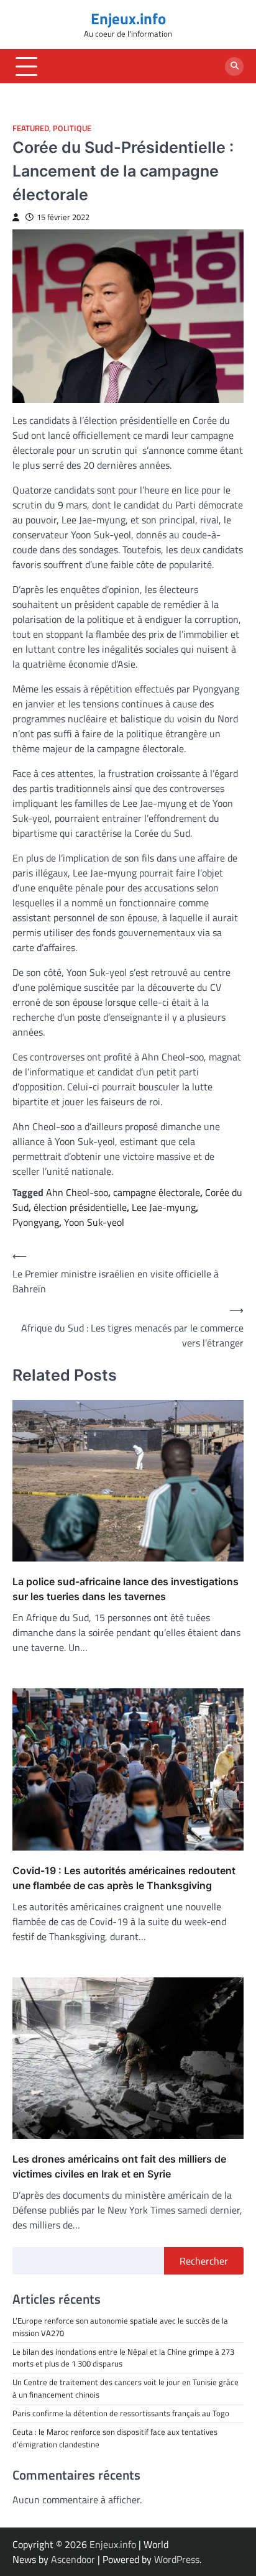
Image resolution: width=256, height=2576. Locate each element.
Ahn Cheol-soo (77, 1192)
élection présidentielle (80, 1207)
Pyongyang (36, 1222)
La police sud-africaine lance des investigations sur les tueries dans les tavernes (126, 1589)
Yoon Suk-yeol (94, 1222)
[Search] (234, 67)
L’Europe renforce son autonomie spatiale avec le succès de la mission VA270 (120, 2326)
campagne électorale (157, 1192)
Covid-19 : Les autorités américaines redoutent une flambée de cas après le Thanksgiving (124, 1878)
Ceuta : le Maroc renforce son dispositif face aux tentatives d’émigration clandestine (115, 2438)
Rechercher (204, 2261)
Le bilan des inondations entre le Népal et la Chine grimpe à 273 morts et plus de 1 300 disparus (123, 2357)
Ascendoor (73, 2559)
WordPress (177, 2559)
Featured (31, 128)
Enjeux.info (128, 19)
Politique (72, 128)
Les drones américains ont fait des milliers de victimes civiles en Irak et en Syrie (119, 2166)
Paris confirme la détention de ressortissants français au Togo (121, 2413)
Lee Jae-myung (164, 1207)
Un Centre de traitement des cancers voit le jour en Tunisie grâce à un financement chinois (126, 2388)
